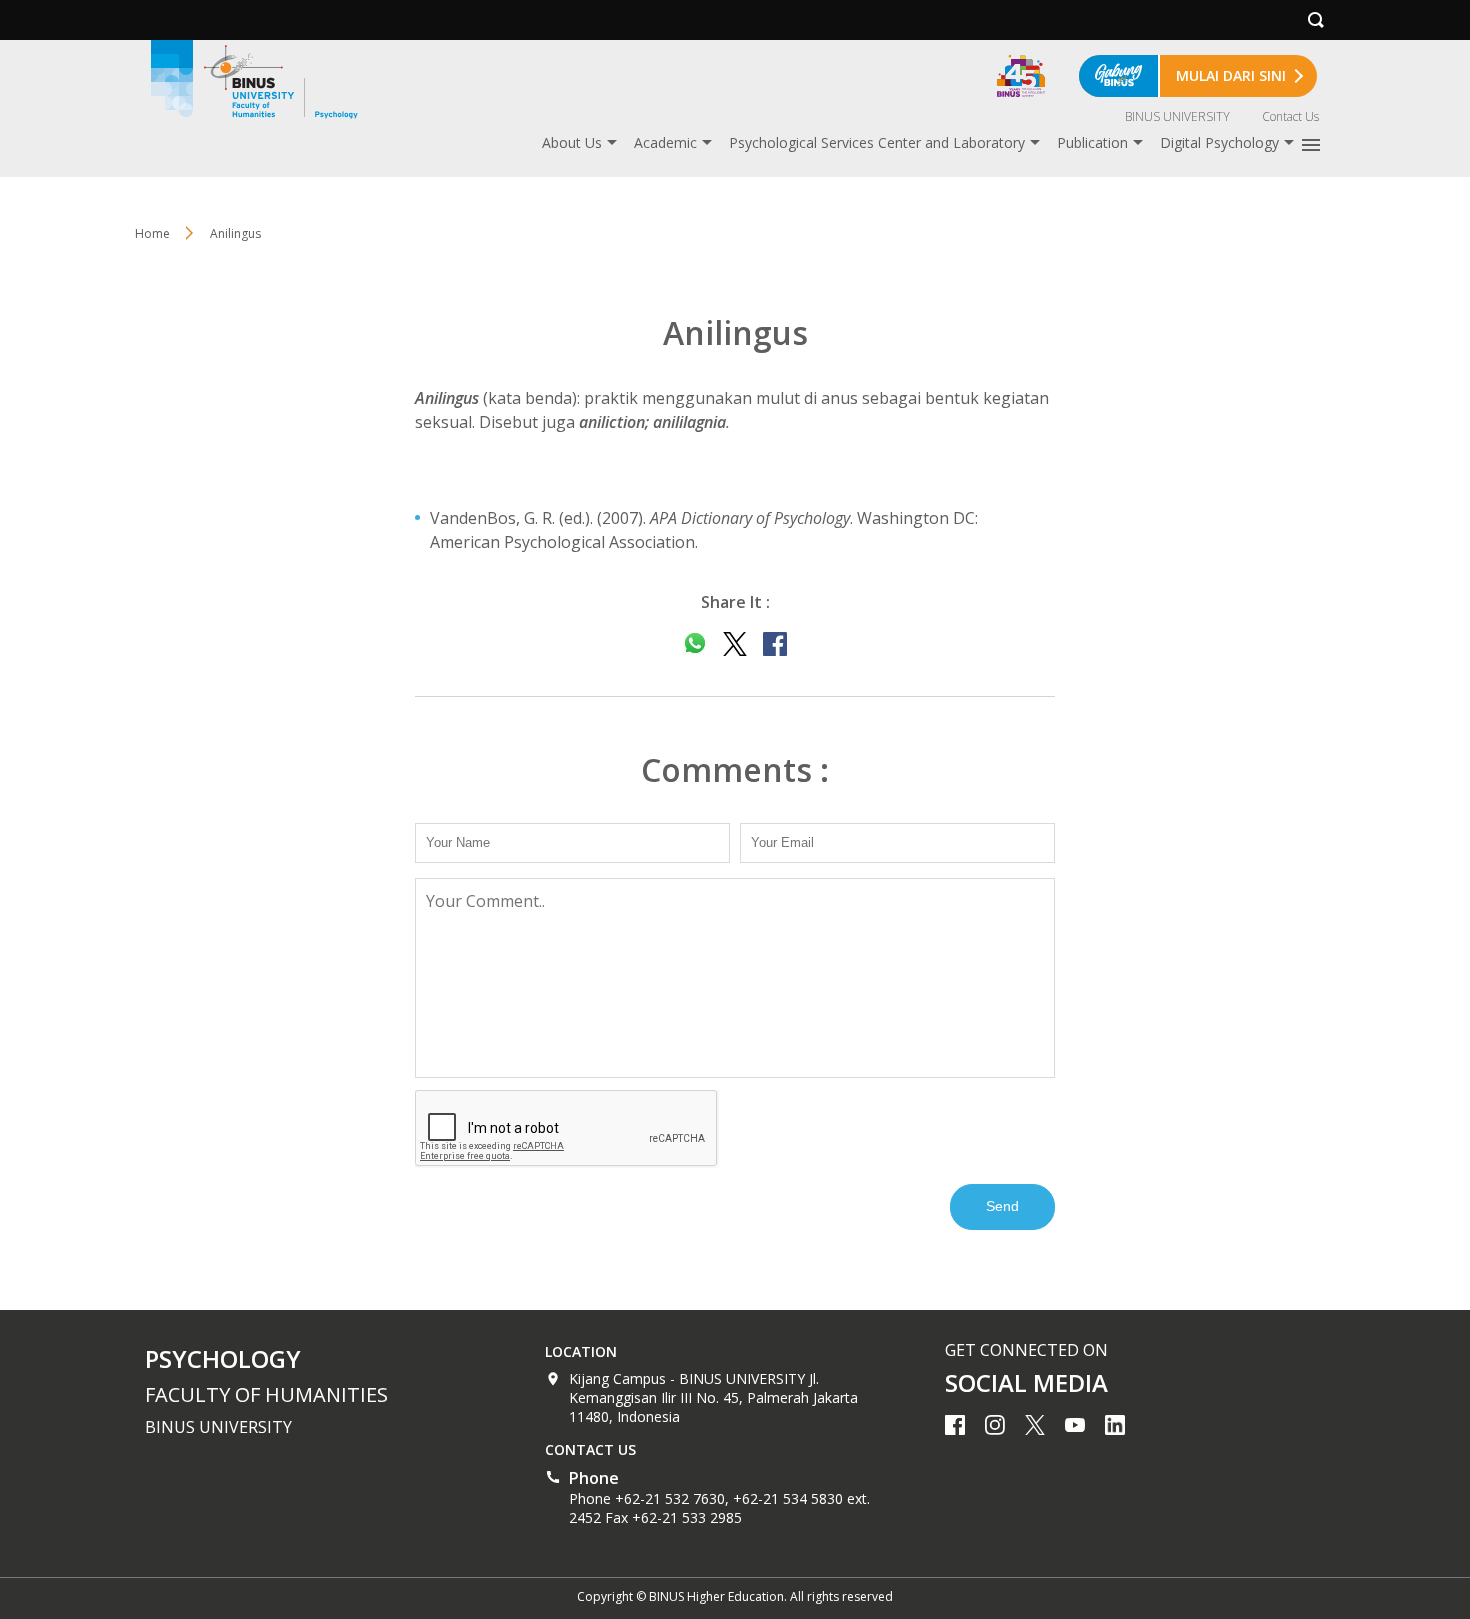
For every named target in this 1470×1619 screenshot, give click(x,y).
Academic (665, 142)
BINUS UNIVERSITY (1177, 116)
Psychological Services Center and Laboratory (877, 142)
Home (152, 233)
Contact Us (1290, 116)
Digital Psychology (1219, 142)
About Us (572, 142)
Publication (1092, 142)
